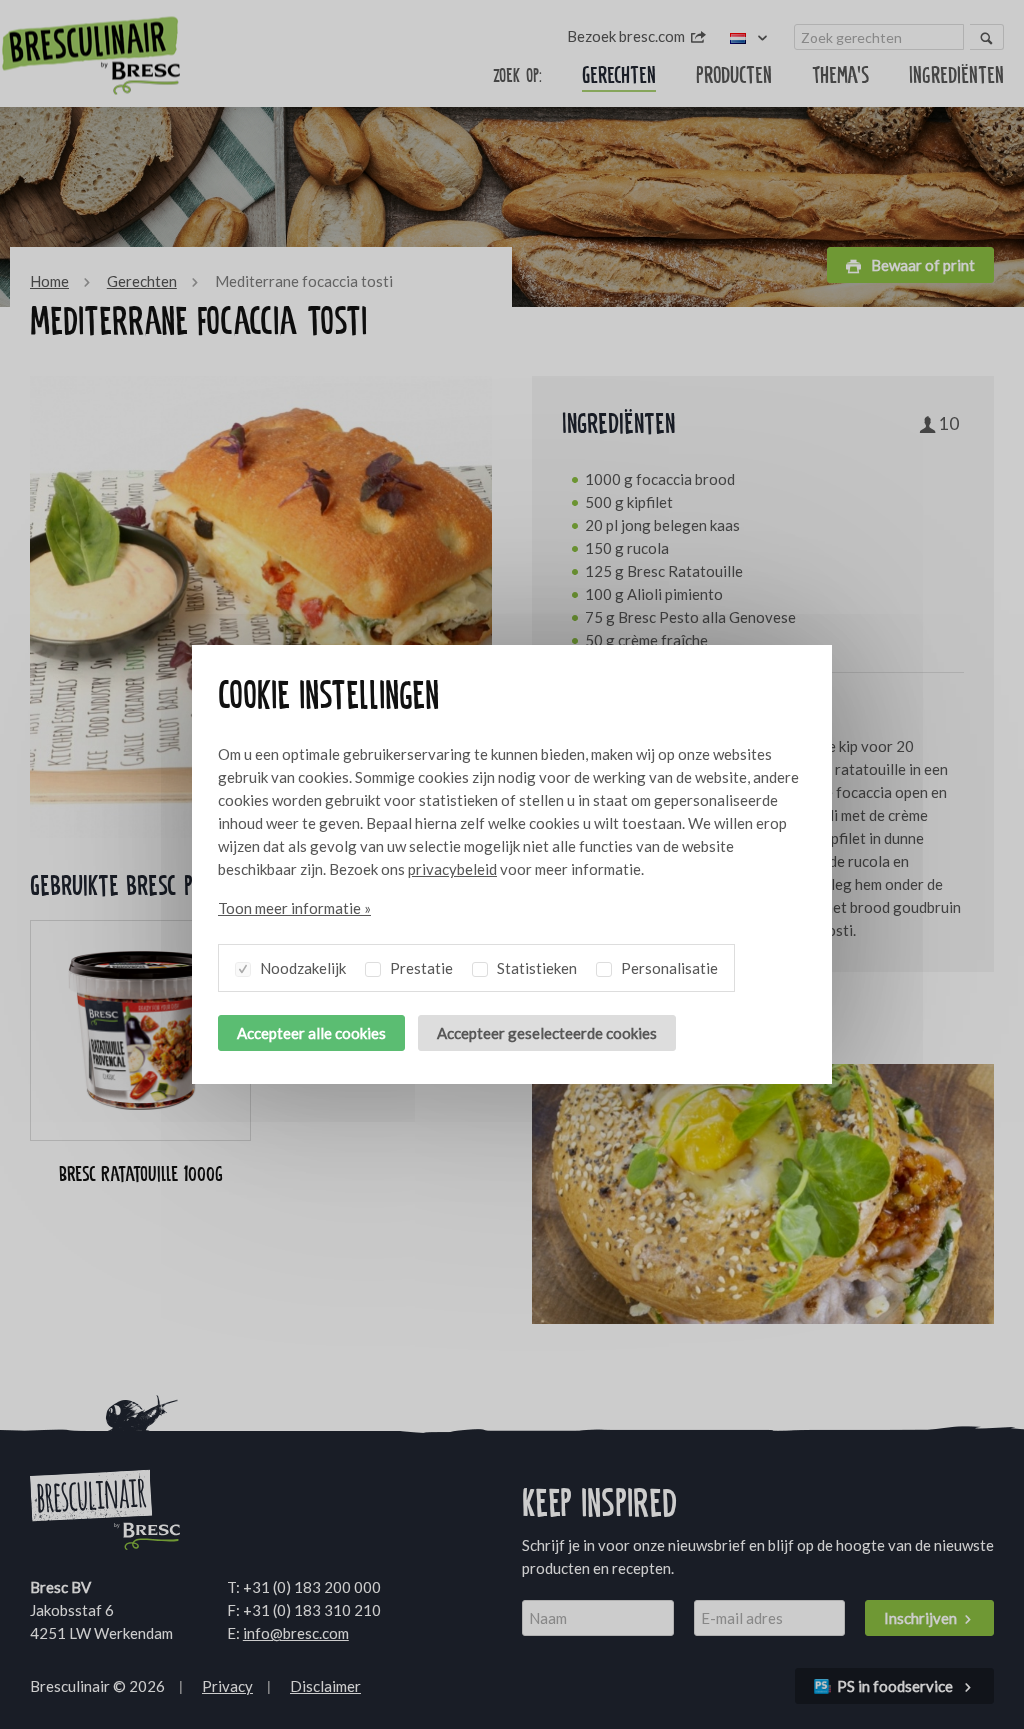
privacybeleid (452, 869)
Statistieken (535, 968)
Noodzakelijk (301, 968)
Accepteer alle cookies (311, 1033)
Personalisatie (668, 968)
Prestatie (420, 968)
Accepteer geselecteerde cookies (547, 1033)
